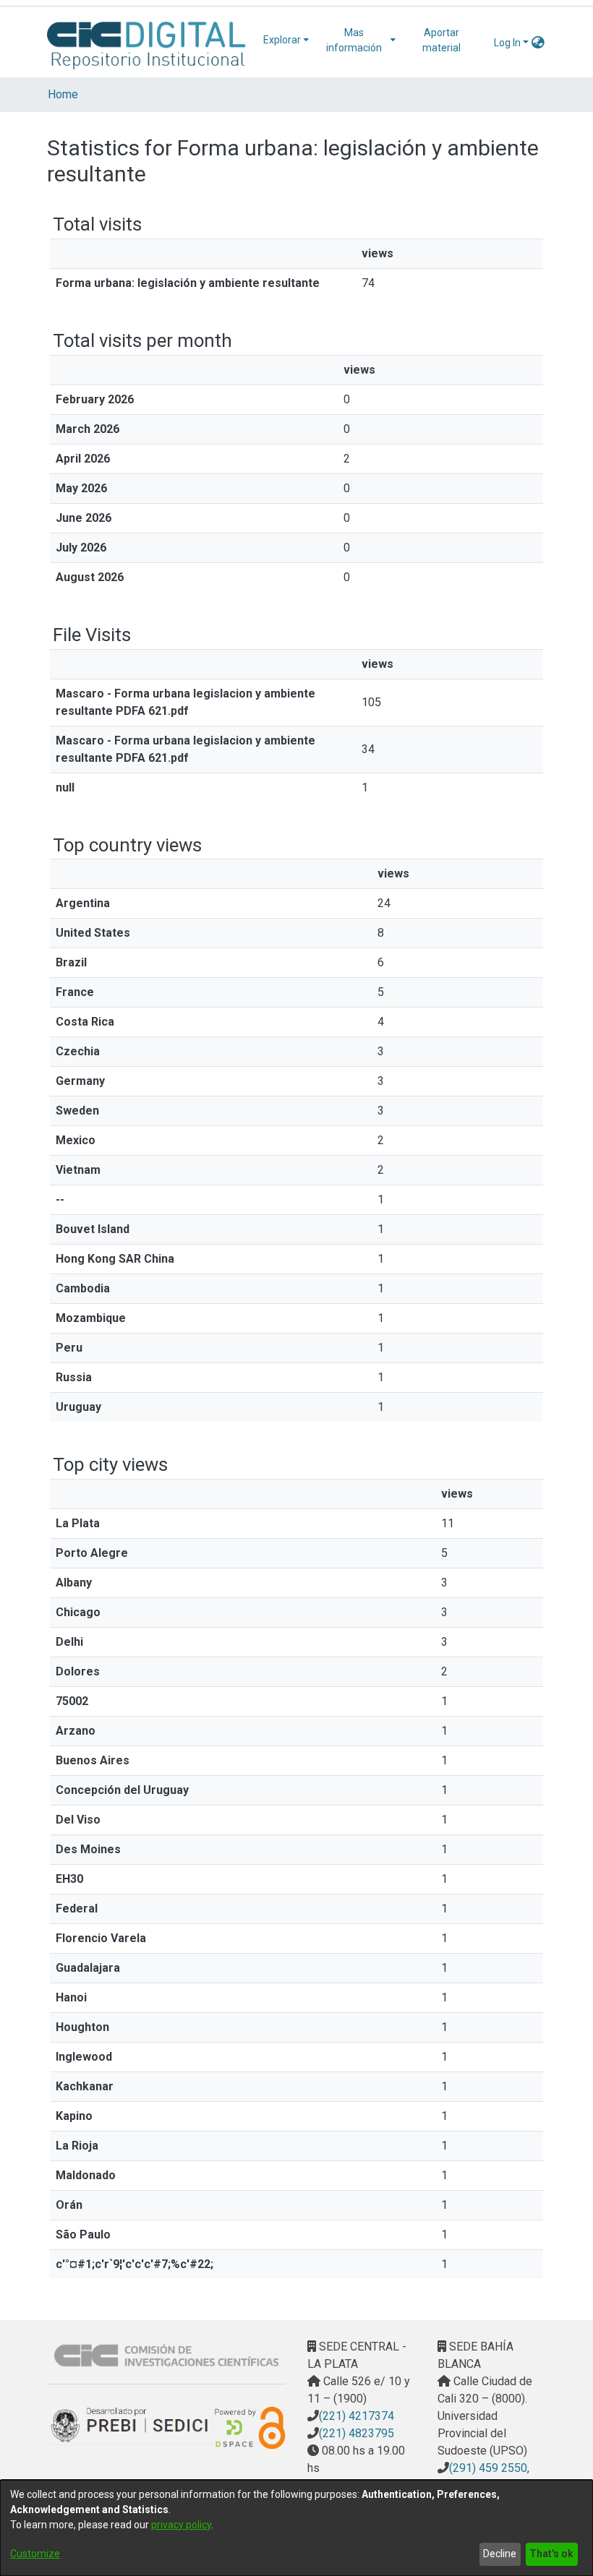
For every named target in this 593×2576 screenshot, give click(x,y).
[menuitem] (286, 40)
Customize (35, 2554)
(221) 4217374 (357, 2416)
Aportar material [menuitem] (441, 40)
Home (63, 94)
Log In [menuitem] (507, 43)
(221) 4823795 (357, 2433)
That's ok (551, 2554)
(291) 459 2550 (488, 2468)
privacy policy (181, 2525)
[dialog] (296, 2528)
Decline (500, 2554)
